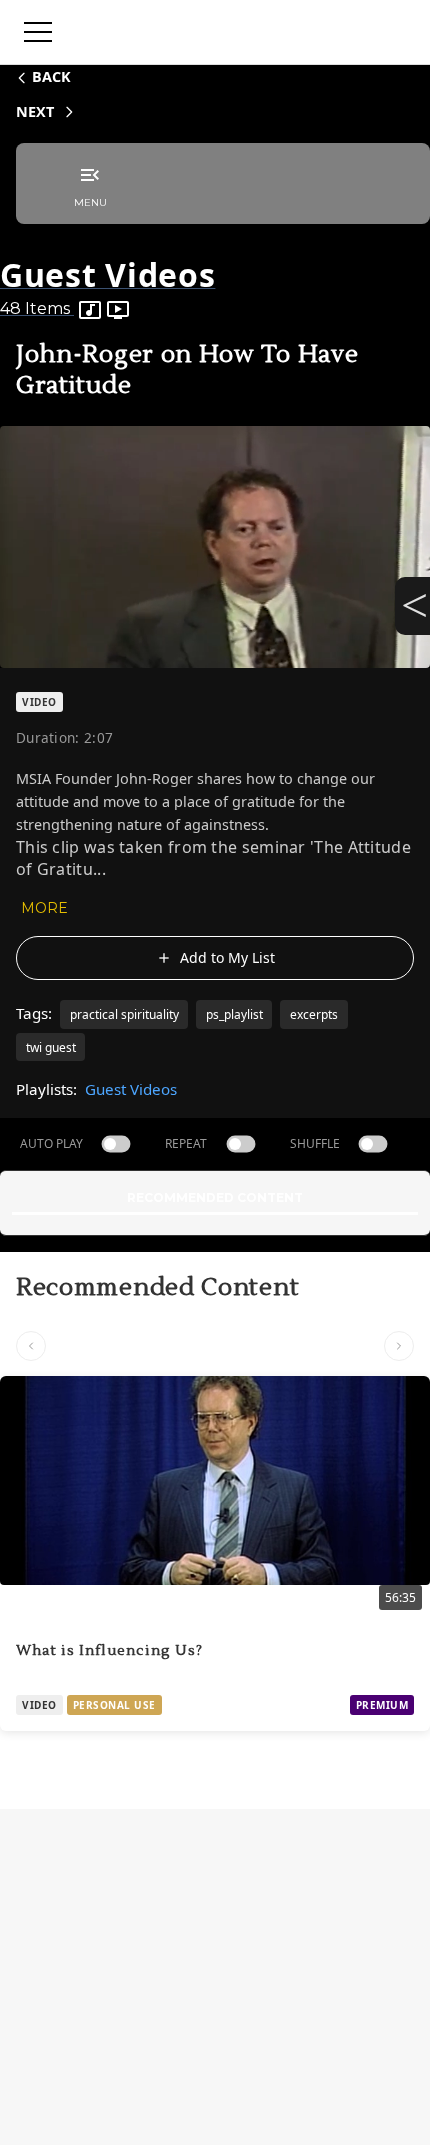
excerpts (314, 1014)
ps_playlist (234, 1014)
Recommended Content (215, 1197)
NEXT (35, 111)
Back (51, 76)
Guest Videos (131, 1089)
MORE (44, 908)
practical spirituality (124, 1014)
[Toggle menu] (38, 32)
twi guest (51, 1047)
